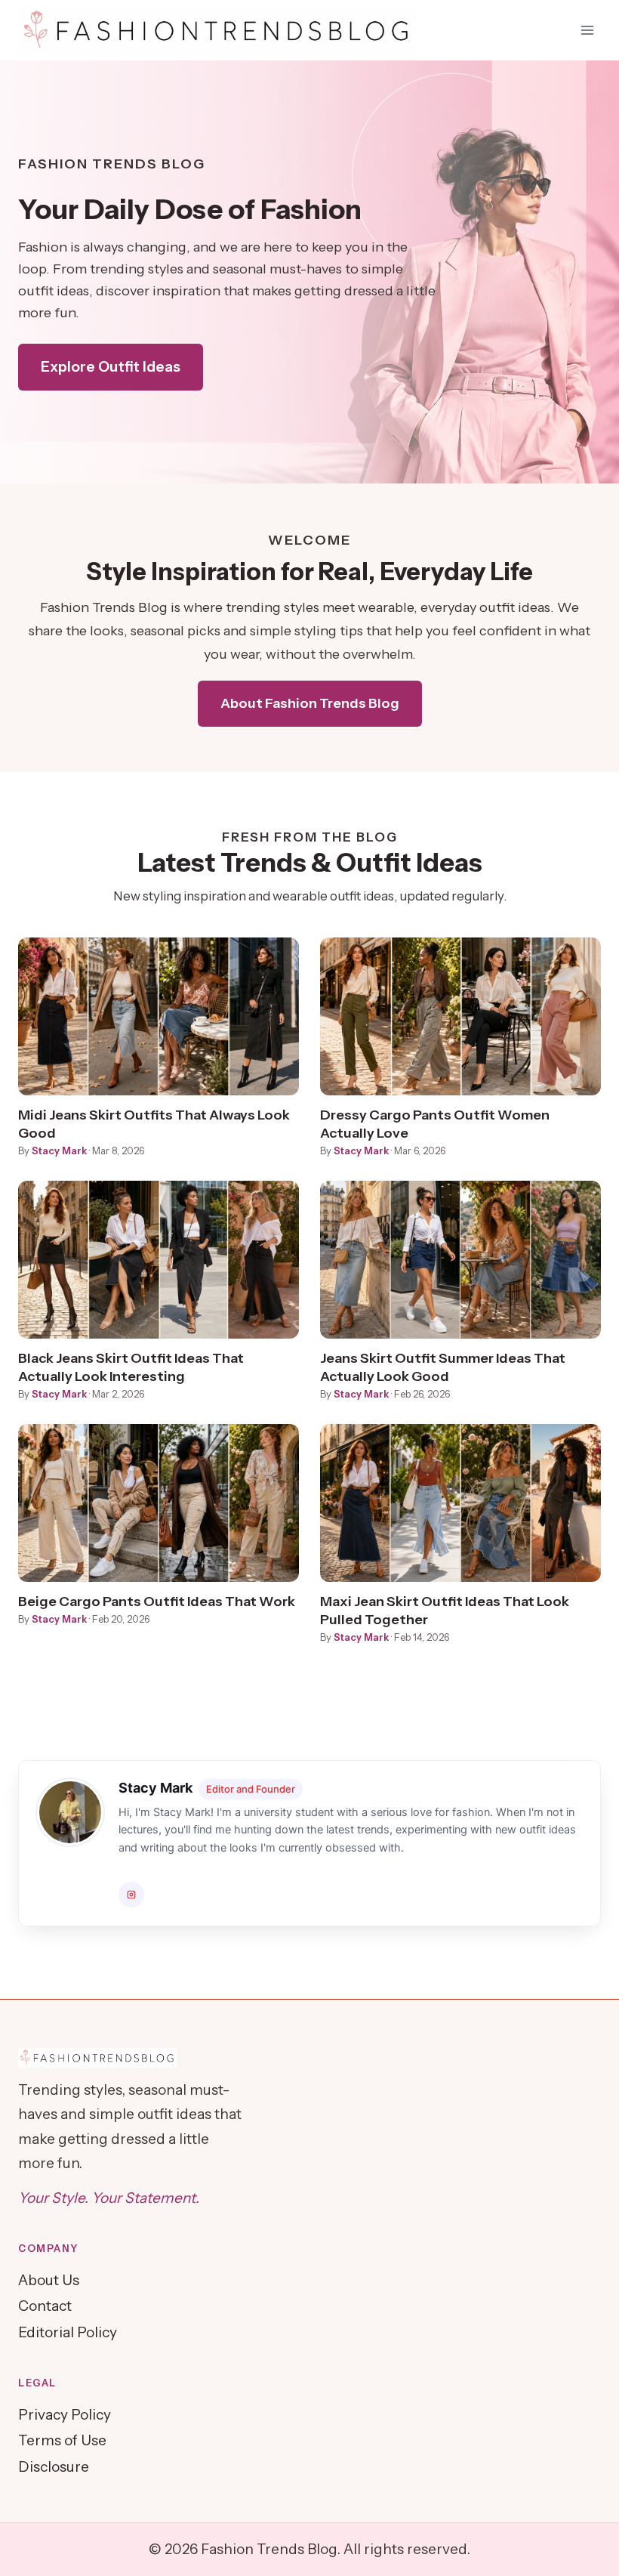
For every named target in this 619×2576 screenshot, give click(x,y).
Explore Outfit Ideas (111, 367)
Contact (45, 2306)
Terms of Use (62, 2440)
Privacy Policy (65, 2415)
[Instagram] (131, 1895)
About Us (49, 2280)
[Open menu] (587, 30)
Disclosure (54, 2467)
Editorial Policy (68, 2332)
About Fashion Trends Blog (310, 703)
